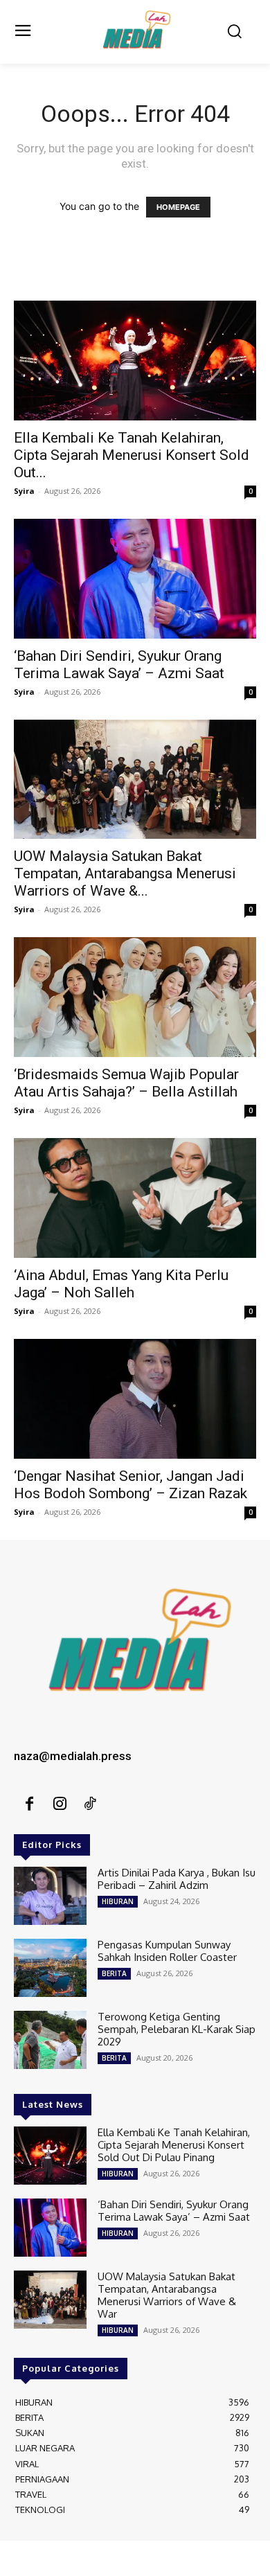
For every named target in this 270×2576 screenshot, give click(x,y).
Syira (24, 491)
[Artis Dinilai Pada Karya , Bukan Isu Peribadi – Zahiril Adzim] (50, 1896)
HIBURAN (118, 1901)
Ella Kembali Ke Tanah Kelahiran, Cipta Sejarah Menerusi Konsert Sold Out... (132, 455)
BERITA (114, 1973)
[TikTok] (90, 1804)
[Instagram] (60, 1804)
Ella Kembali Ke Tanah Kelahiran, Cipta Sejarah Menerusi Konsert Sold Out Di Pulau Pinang (174, 2145)
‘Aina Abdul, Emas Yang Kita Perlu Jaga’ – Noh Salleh (121, 1284)
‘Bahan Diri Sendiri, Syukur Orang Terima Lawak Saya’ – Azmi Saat (119, 665)
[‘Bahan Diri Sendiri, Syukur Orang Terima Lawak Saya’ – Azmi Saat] (135, 579)
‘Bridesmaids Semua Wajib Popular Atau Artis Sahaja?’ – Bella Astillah (126, 1083)
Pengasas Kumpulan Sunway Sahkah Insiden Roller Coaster (167, 1951)
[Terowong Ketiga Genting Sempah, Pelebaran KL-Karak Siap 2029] (50, 2040)
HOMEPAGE (178, 207)
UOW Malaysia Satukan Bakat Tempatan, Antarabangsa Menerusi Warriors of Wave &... (125, 873)
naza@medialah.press (73, 1756)
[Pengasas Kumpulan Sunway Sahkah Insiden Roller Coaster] (50, 1968)
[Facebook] (29, 1804)
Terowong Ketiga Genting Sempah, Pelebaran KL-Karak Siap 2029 (177, 2029)
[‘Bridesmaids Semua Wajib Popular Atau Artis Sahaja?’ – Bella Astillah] (135, 997)
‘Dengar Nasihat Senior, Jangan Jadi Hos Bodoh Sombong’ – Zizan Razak (130, 1485)
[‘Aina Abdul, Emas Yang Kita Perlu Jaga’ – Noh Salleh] (135, 1198)
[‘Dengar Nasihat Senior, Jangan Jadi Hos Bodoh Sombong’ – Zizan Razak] (135, 1399)
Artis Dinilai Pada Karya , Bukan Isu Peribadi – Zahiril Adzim (177, 1879)
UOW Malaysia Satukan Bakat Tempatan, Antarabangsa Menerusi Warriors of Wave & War (167, 2295)
